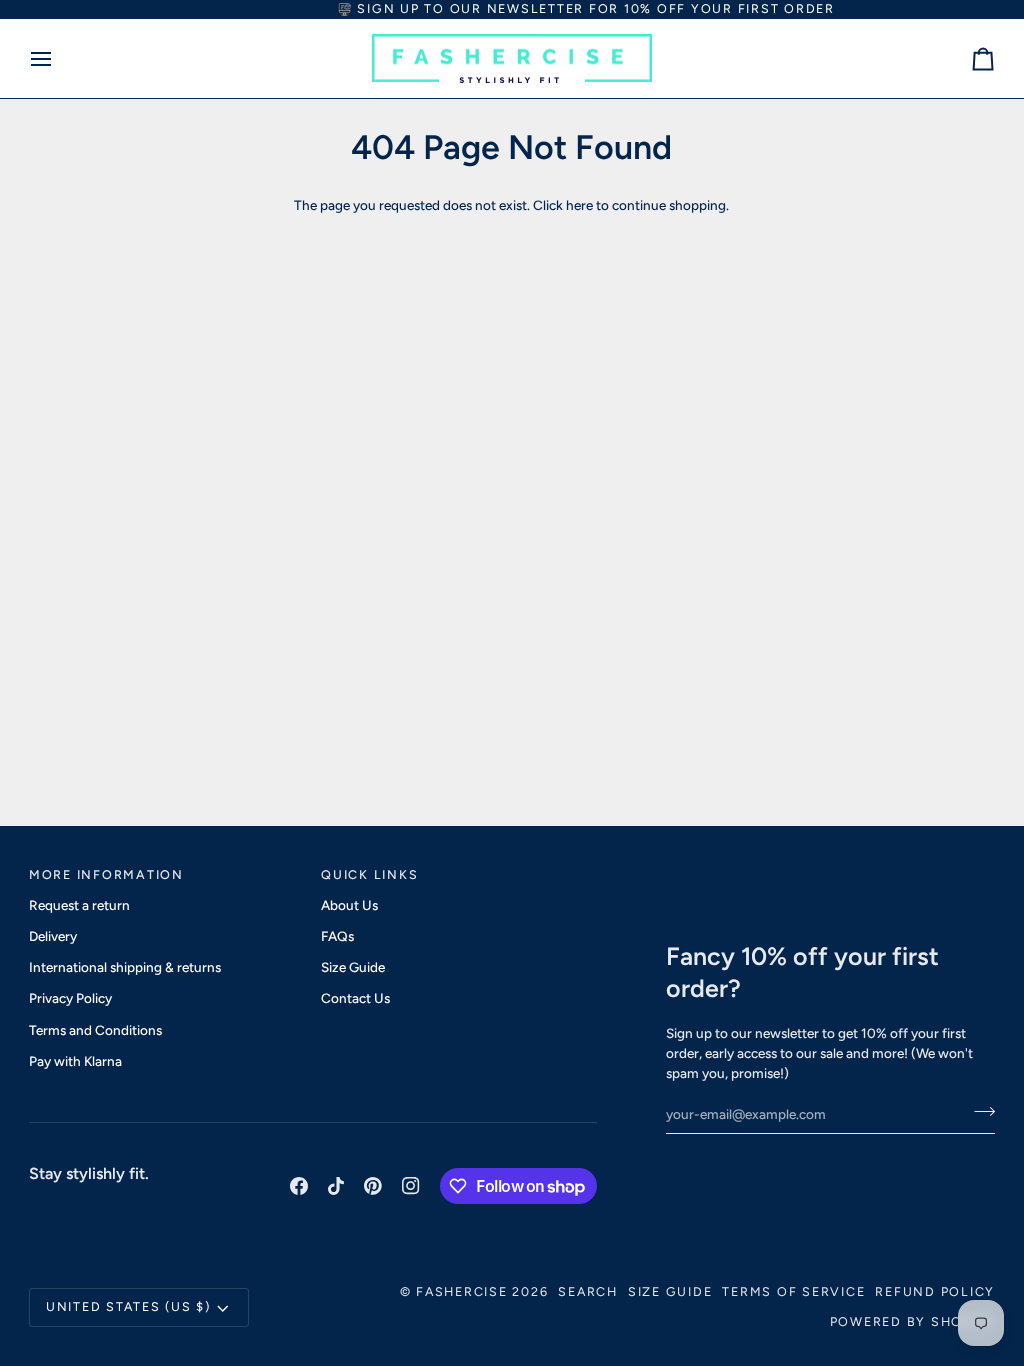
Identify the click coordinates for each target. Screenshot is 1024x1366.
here (579, 205)
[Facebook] (299, 1186)
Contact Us (355, 998)
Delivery (53, 936)
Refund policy (935, 1291)
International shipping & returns (125, 967)
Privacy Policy (70, 998)
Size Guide (353, 967)
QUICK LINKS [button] (369, 874)
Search (588, 1291)
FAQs (337, 936)
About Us (349, 905)
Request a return (79, 905)
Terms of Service (793, 1291)
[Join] (978, 1111)
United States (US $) (128, 1306)
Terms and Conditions (95, 1030)
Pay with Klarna (75, 1061)
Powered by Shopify (913, 1321)
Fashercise (462, 1291)
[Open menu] (59, 59)
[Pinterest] (373, 1186)
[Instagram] (411, 1186)
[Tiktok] (336, 1186)
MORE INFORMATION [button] (106, 874)
